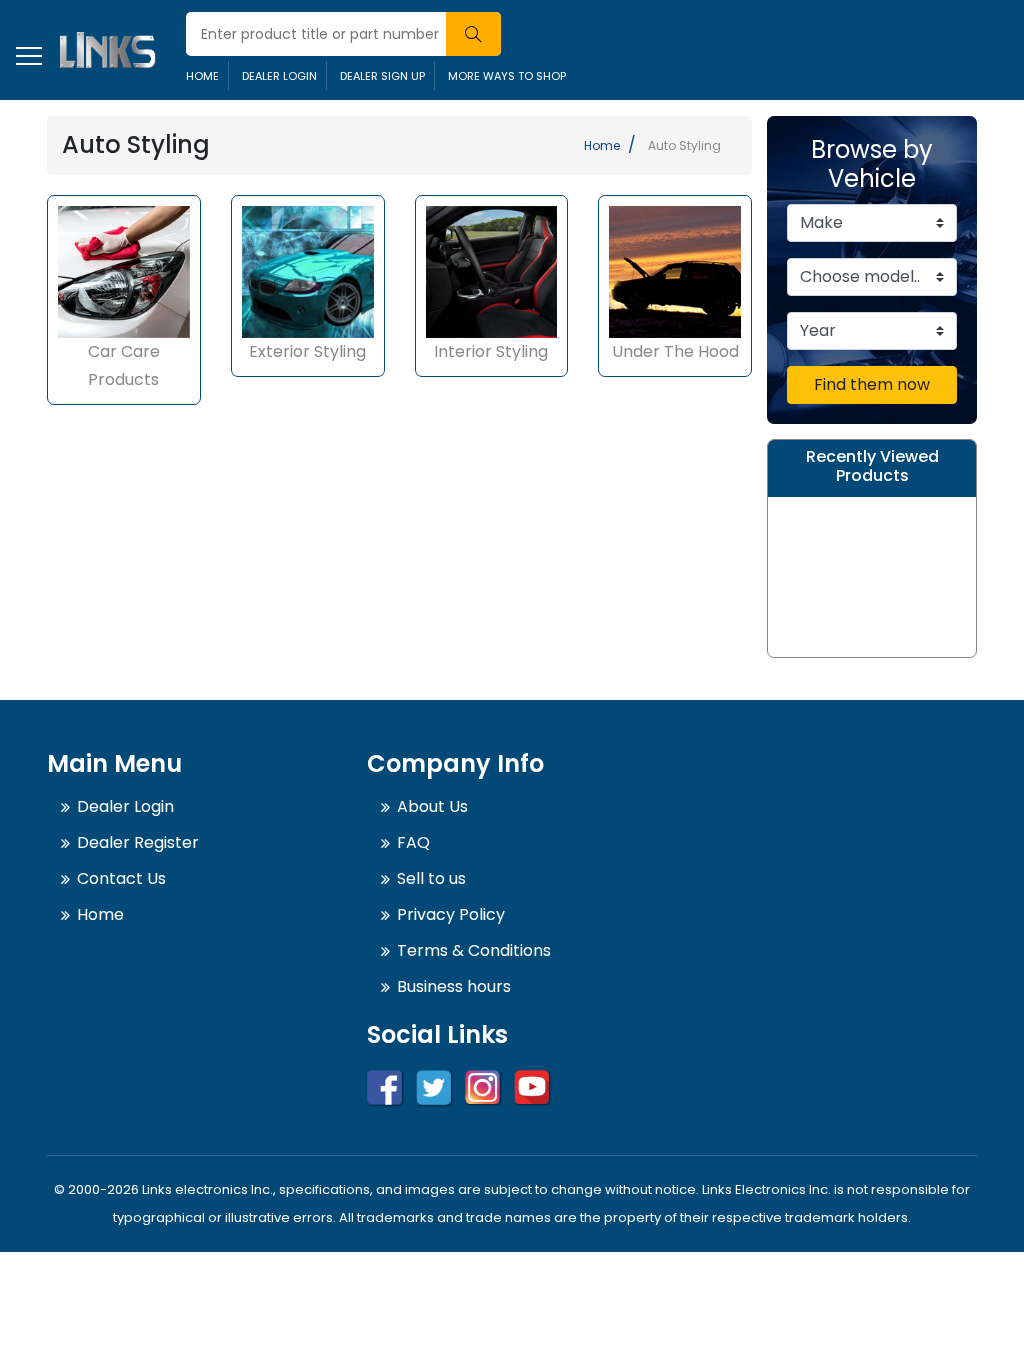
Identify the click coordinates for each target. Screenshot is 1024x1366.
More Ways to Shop (507, 76)
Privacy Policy (451, 914)
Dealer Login (279, 76)
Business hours (454, 986)
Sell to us (431, 878)
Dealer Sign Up (382, 76)
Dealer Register (138, 842)
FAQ (413, 842)
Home (202, 76)
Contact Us (121, 878)
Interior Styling (491, 351)
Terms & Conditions (474, 950)
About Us (432, 806)
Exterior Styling (307, 351)
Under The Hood (675, 351)
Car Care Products (124, 365)
